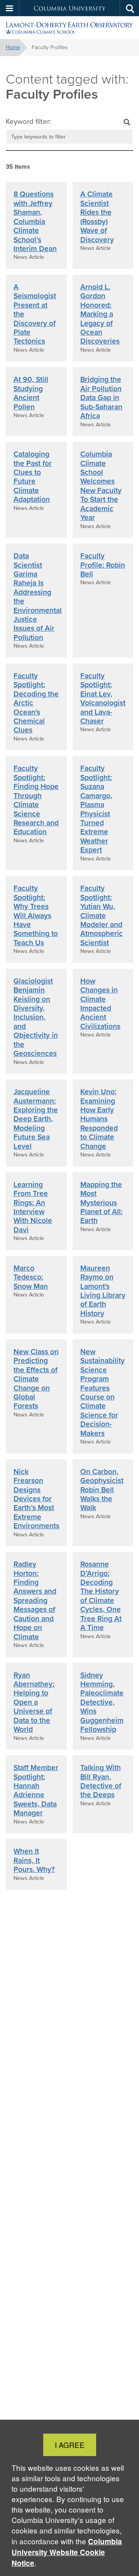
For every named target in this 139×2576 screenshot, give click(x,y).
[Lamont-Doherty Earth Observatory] (69, 28)
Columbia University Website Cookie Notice (67, 2552)
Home (13, 47)
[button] (10, 8)
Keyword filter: (28, 121)
